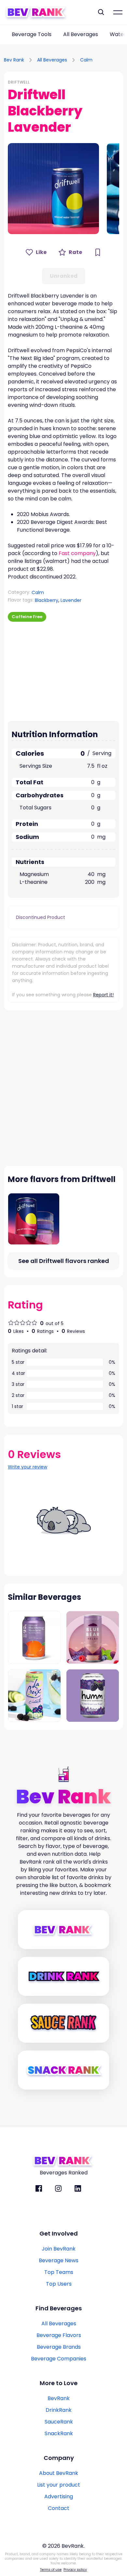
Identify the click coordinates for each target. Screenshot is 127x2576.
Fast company (77, 553)
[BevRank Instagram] (58, 2188)
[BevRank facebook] (39, 2188)
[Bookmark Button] (98, 252)
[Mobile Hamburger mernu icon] (118, 12)
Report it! (103, 995)
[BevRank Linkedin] (78, 2188)
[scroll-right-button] (122, 34)
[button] (53, 189)
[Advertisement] (49, 670)
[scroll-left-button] (5, 34)
